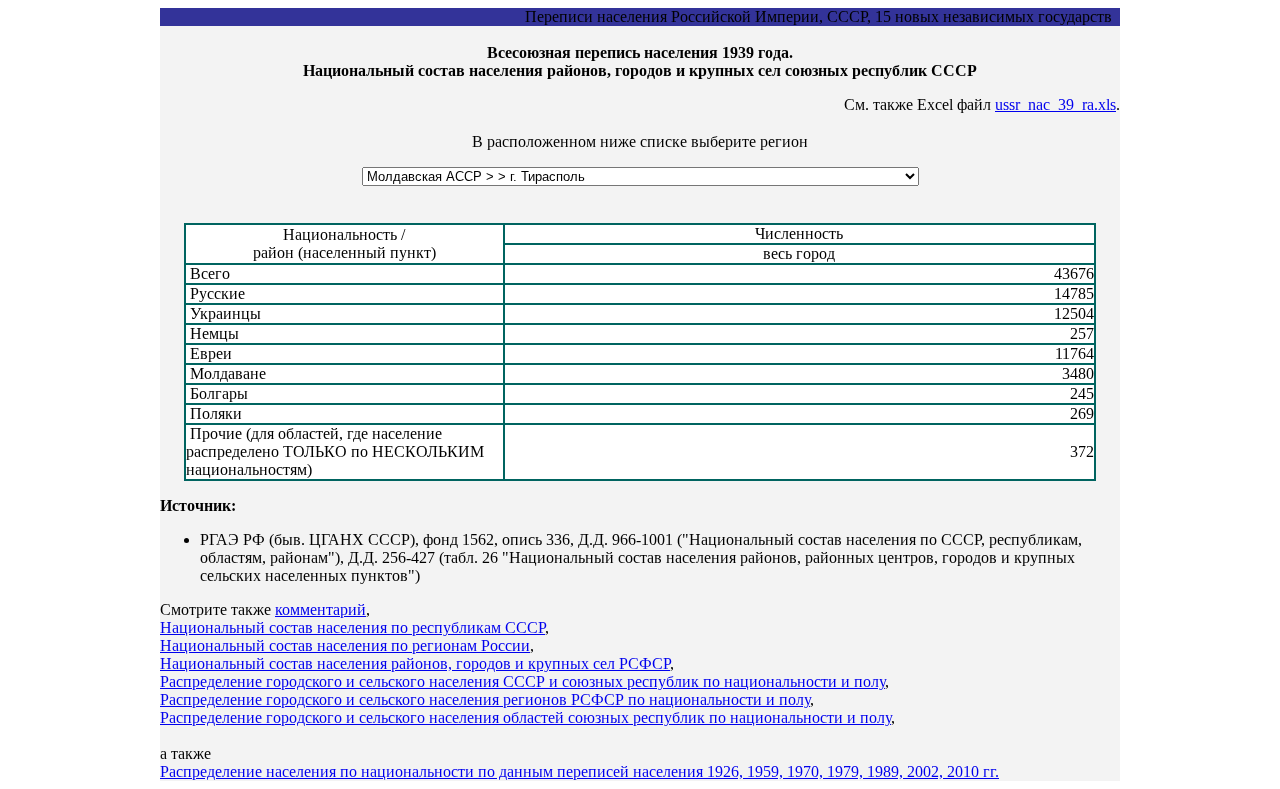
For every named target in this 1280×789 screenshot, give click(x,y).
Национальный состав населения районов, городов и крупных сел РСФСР (415, 663)
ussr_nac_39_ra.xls (1055, 104)
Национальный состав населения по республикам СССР (352, 627)
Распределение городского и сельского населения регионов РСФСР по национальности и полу (485, 699)
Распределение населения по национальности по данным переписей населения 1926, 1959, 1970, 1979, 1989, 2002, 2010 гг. (579, 771)
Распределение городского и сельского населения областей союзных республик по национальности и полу (525, 717)
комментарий (320, 609)
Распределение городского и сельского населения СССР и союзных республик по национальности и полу (522, 681)
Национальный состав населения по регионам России (345, 645)
